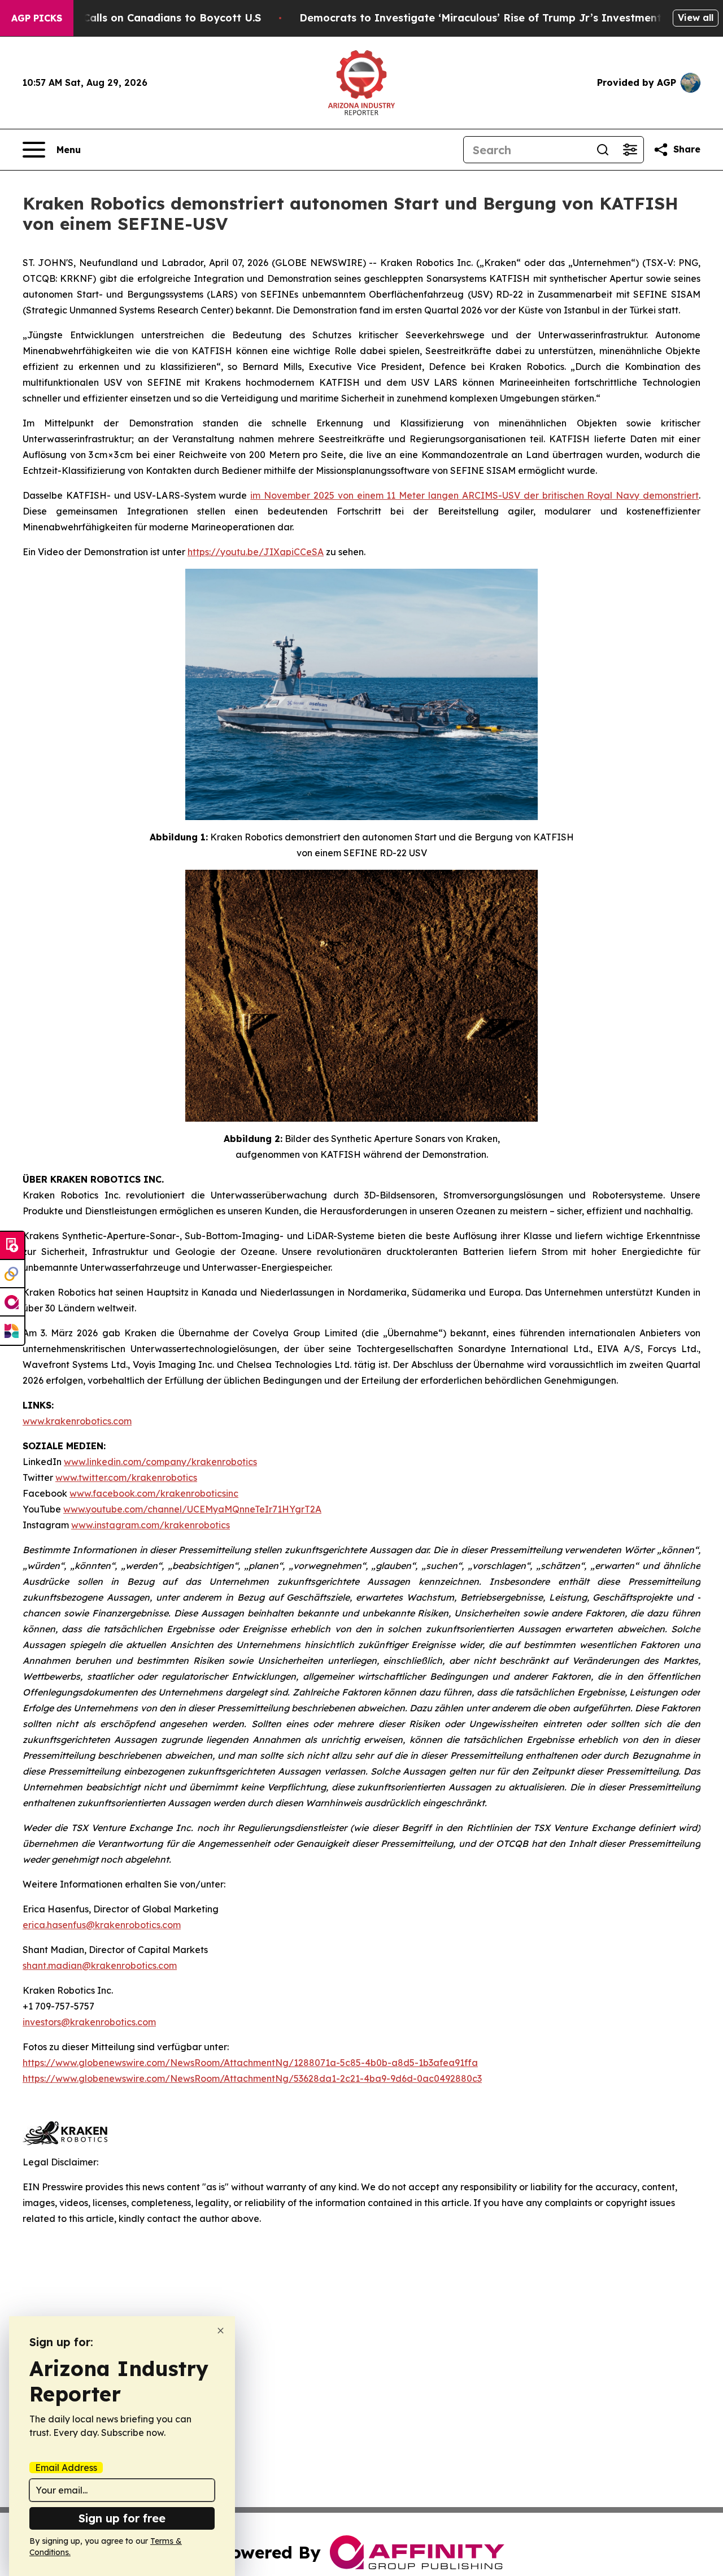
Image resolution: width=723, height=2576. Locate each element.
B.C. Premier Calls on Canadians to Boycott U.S (139, 18)
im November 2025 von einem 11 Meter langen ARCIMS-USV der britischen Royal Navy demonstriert (474, 495)
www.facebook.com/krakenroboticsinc (154, 1493)
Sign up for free (122, 2518)
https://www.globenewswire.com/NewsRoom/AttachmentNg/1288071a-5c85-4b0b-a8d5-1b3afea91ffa (250, 2063)
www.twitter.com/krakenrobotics (126, 1477)
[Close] (221, 2331)
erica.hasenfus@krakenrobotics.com (102, 1925)
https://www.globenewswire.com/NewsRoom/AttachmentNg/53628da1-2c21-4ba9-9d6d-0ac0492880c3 (252, 2078)
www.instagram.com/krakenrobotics (151, 1525)
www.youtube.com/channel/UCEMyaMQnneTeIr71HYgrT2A (192, 1509)
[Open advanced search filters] (630, 150)
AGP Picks (37, 18)
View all (696, 18)
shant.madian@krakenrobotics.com (100, 1965)
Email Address (66, 2468)
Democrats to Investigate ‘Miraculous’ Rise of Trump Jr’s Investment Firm (494, 18)
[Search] (603, 150)
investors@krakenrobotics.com (89, 2022)
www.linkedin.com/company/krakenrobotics (160, 1462)
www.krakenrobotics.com (77, 1421)
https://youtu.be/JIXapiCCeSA (256, 552)
